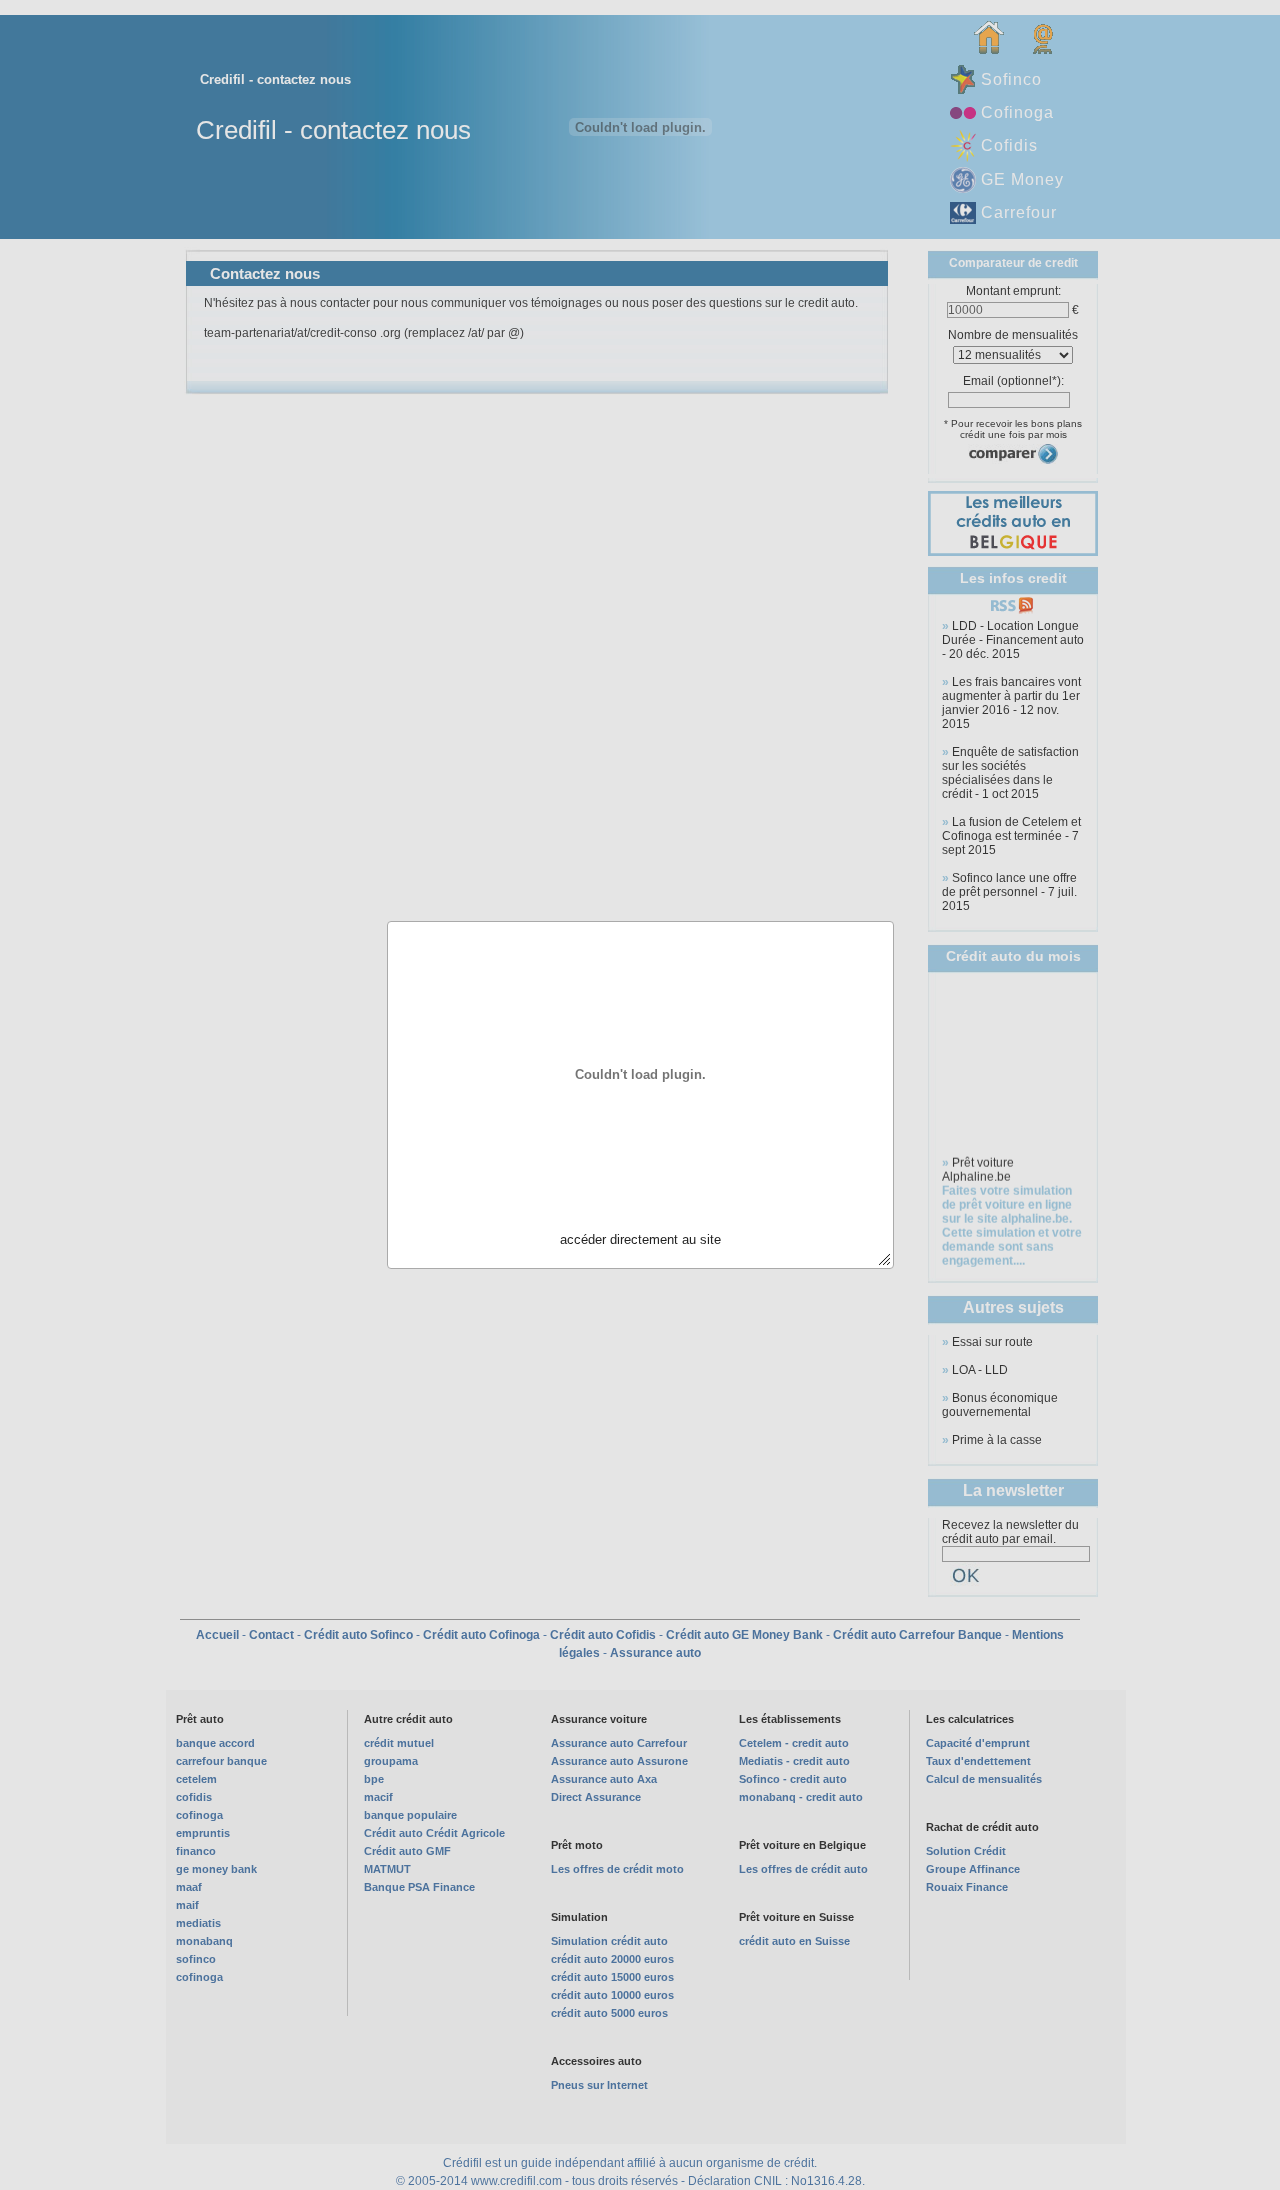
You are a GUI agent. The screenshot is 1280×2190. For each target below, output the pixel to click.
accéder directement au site (640, 1239)
